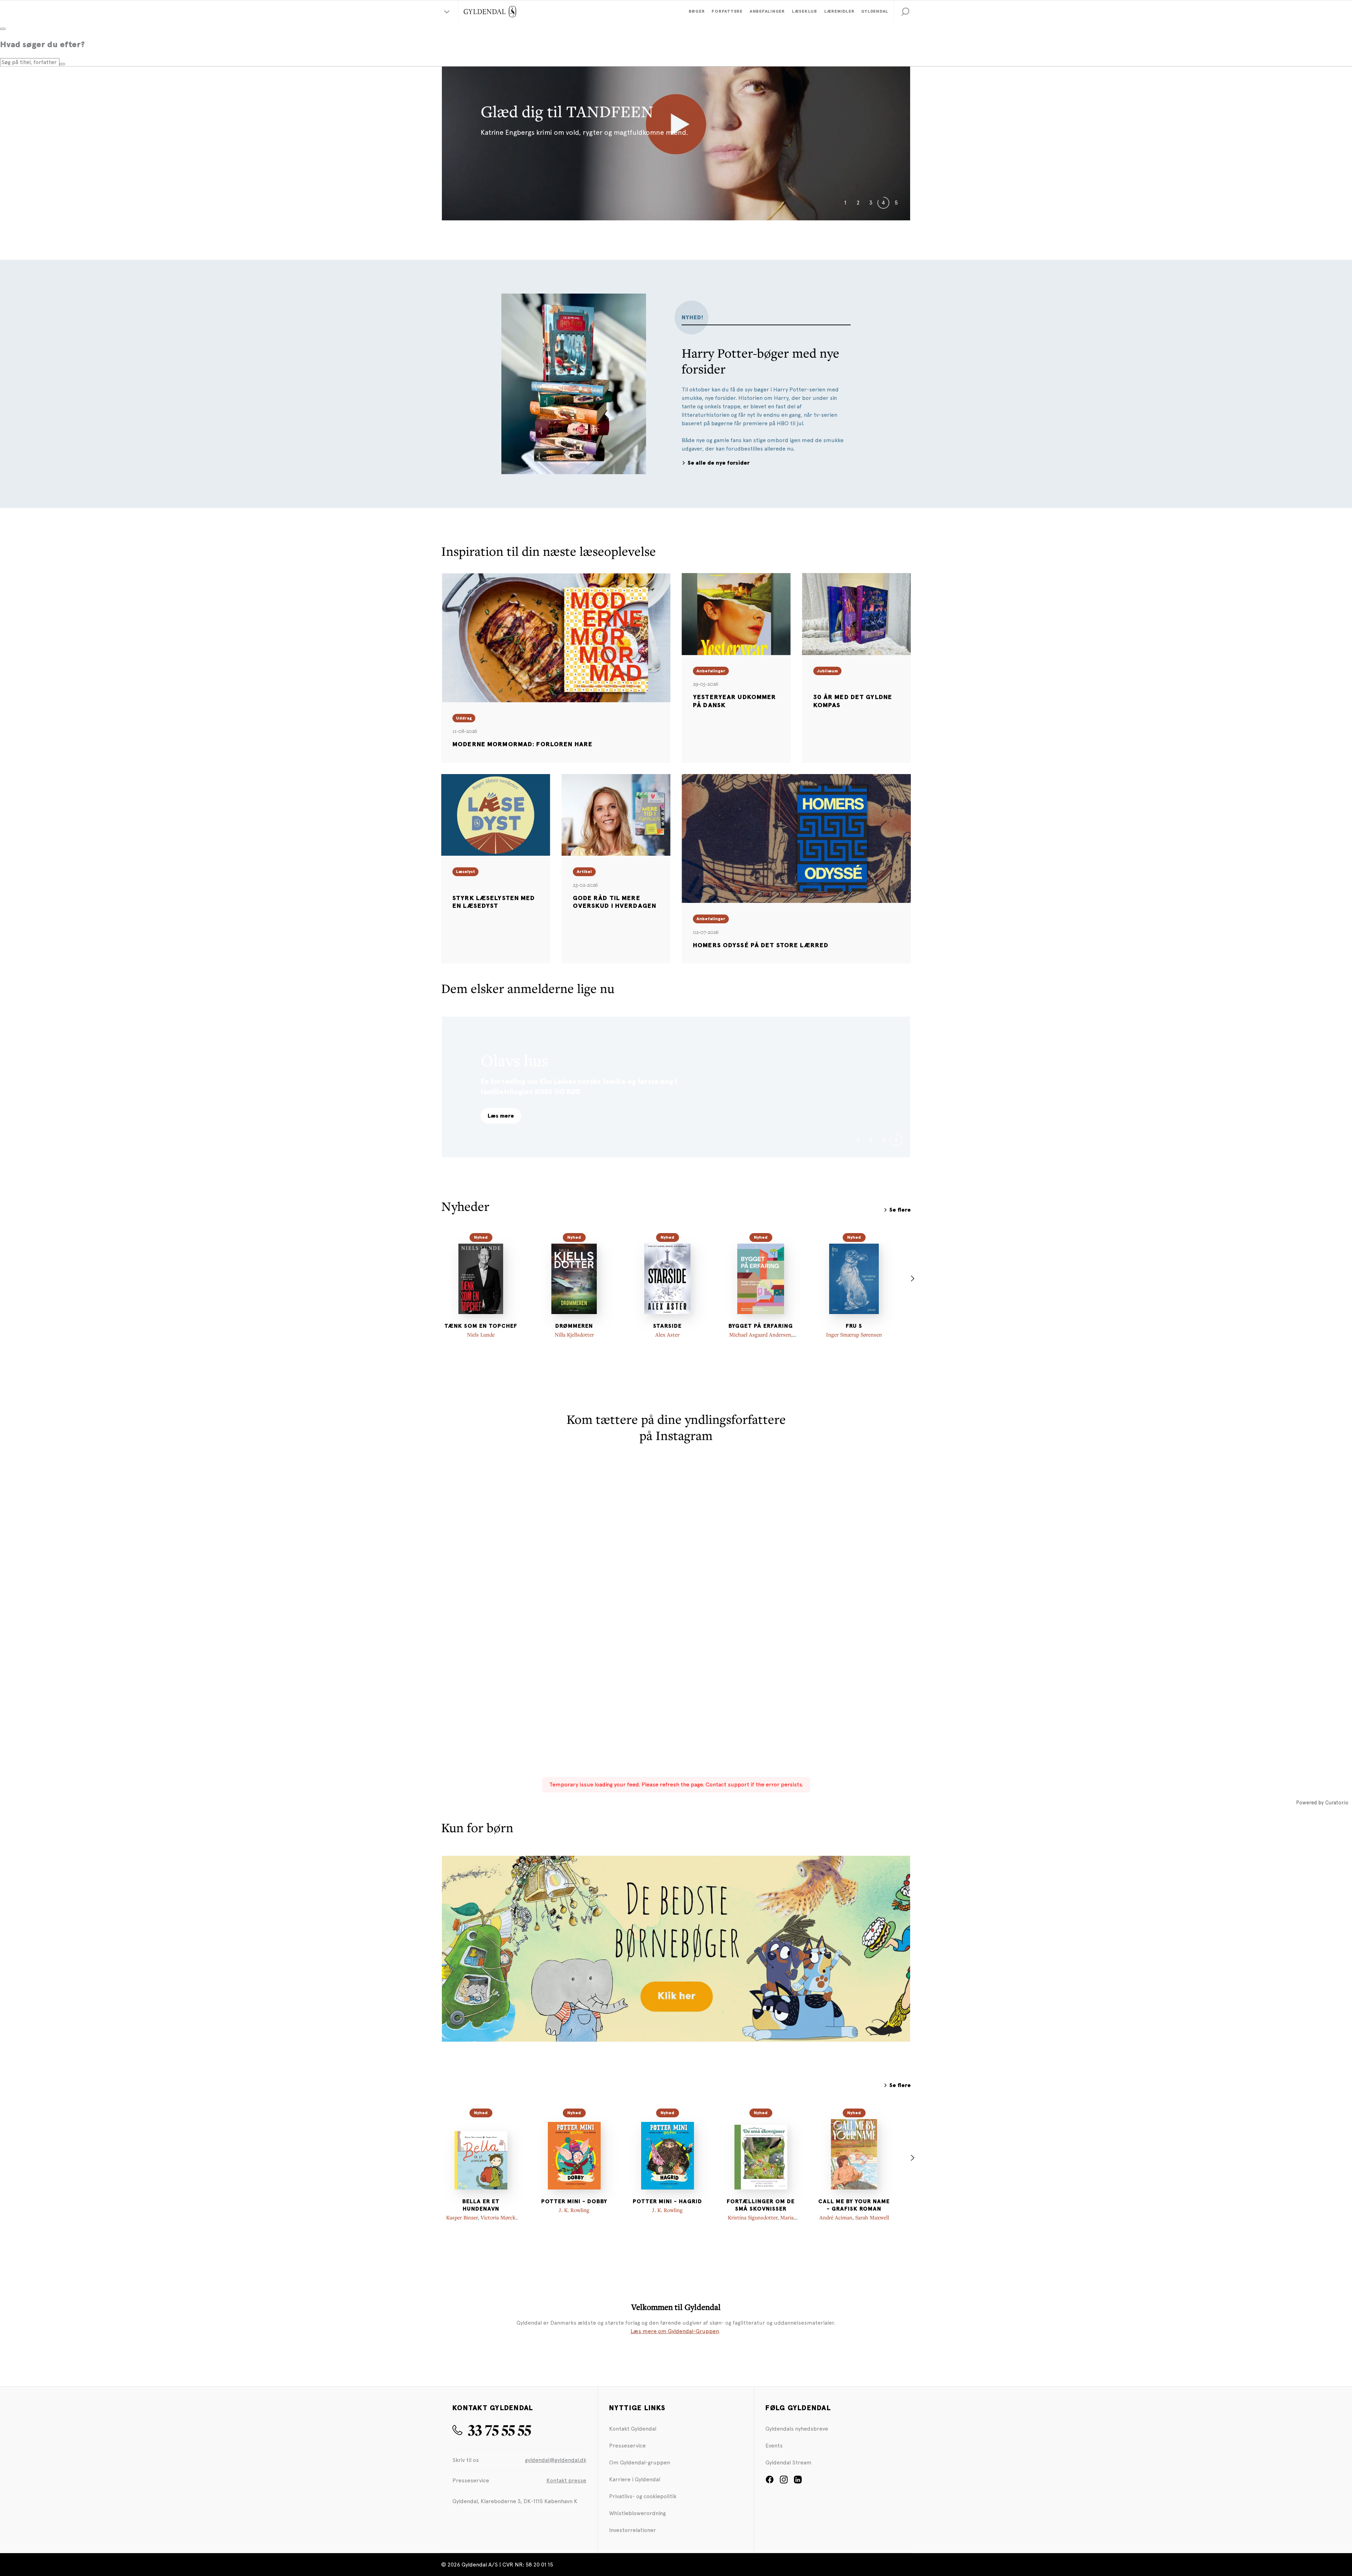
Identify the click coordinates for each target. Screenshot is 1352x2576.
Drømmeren (574, 1326)
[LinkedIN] (798, 2482)
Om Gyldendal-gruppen (640, 2462)
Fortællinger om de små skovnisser (761, 2205)
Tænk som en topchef (481, 1326)
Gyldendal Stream (788, 2462)
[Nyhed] (481, 1279)
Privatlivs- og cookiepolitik (643, 2496)
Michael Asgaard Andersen (760, 1334)
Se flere (900, 1210)
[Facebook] (770, 2482)
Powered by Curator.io (1322, 1803)
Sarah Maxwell (872, 2217)
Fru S (854, 1326)
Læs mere (501, 1116)
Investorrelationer (633, 2530)
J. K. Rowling (574, 2210)
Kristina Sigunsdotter (753, 2217)
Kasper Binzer (462, 2217)
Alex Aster (667, 1334)
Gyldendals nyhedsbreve (797, 2429)
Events (774, 2446)
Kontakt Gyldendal (633, 2429)
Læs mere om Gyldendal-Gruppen (675, 2331)
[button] (905, 12)
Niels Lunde (481, 1334)
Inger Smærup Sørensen (854, 1334)
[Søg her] (62, 64)
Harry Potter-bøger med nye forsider (760, 361)
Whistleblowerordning (637, 2513)
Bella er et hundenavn (481, 2205)
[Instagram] (784, 2482)
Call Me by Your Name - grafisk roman (854, 2205)
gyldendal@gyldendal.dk (556, 2460)
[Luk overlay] (3, 29)
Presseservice (627, 2446)
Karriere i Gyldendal (635, 2479)
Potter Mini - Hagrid (667, 2201)
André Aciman (836, 2217)
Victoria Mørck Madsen (494, 2221)
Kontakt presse (566, 2480)
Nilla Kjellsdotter (574, 1334)
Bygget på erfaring (761, 1326)
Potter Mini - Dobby (574, 2201)
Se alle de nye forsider (719, 463)
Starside (667, 1326)
